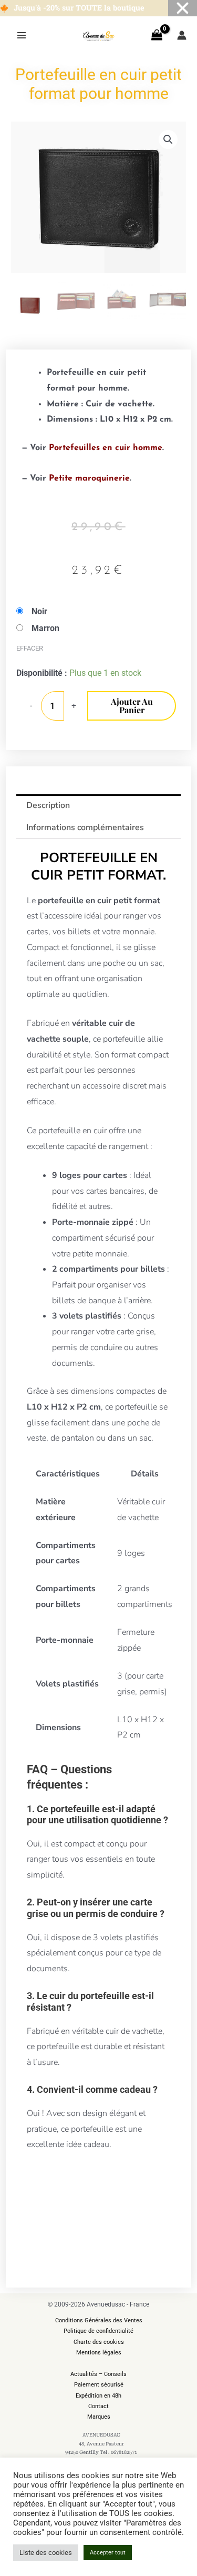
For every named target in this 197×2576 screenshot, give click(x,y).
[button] (168, 139)
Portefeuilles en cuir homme (106, 448)
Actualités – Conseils (98, 2374)
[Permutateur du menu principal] (22, 35)
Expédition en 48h (98, 2396)
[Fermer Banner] (183, 8)
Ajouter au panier (132, 706)
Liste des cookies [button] (46, 2553)
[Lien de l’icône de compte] (182, 35)
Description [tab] (48, 805)
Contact (98, 2406)
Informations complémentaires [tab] (85, 827)
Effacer (30, 648)
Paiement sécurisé (99, 2385)
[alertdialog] (98, 8)
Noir (39, 611)
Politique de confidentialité (98, 2331)
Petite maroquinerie (89, 478)
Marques (99, 2417)
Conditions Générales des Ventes (99, 2320)
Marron (45, 628)
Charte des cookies (99, 2342)
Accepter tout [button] (108, 2553)
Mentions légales (99, 2353)
